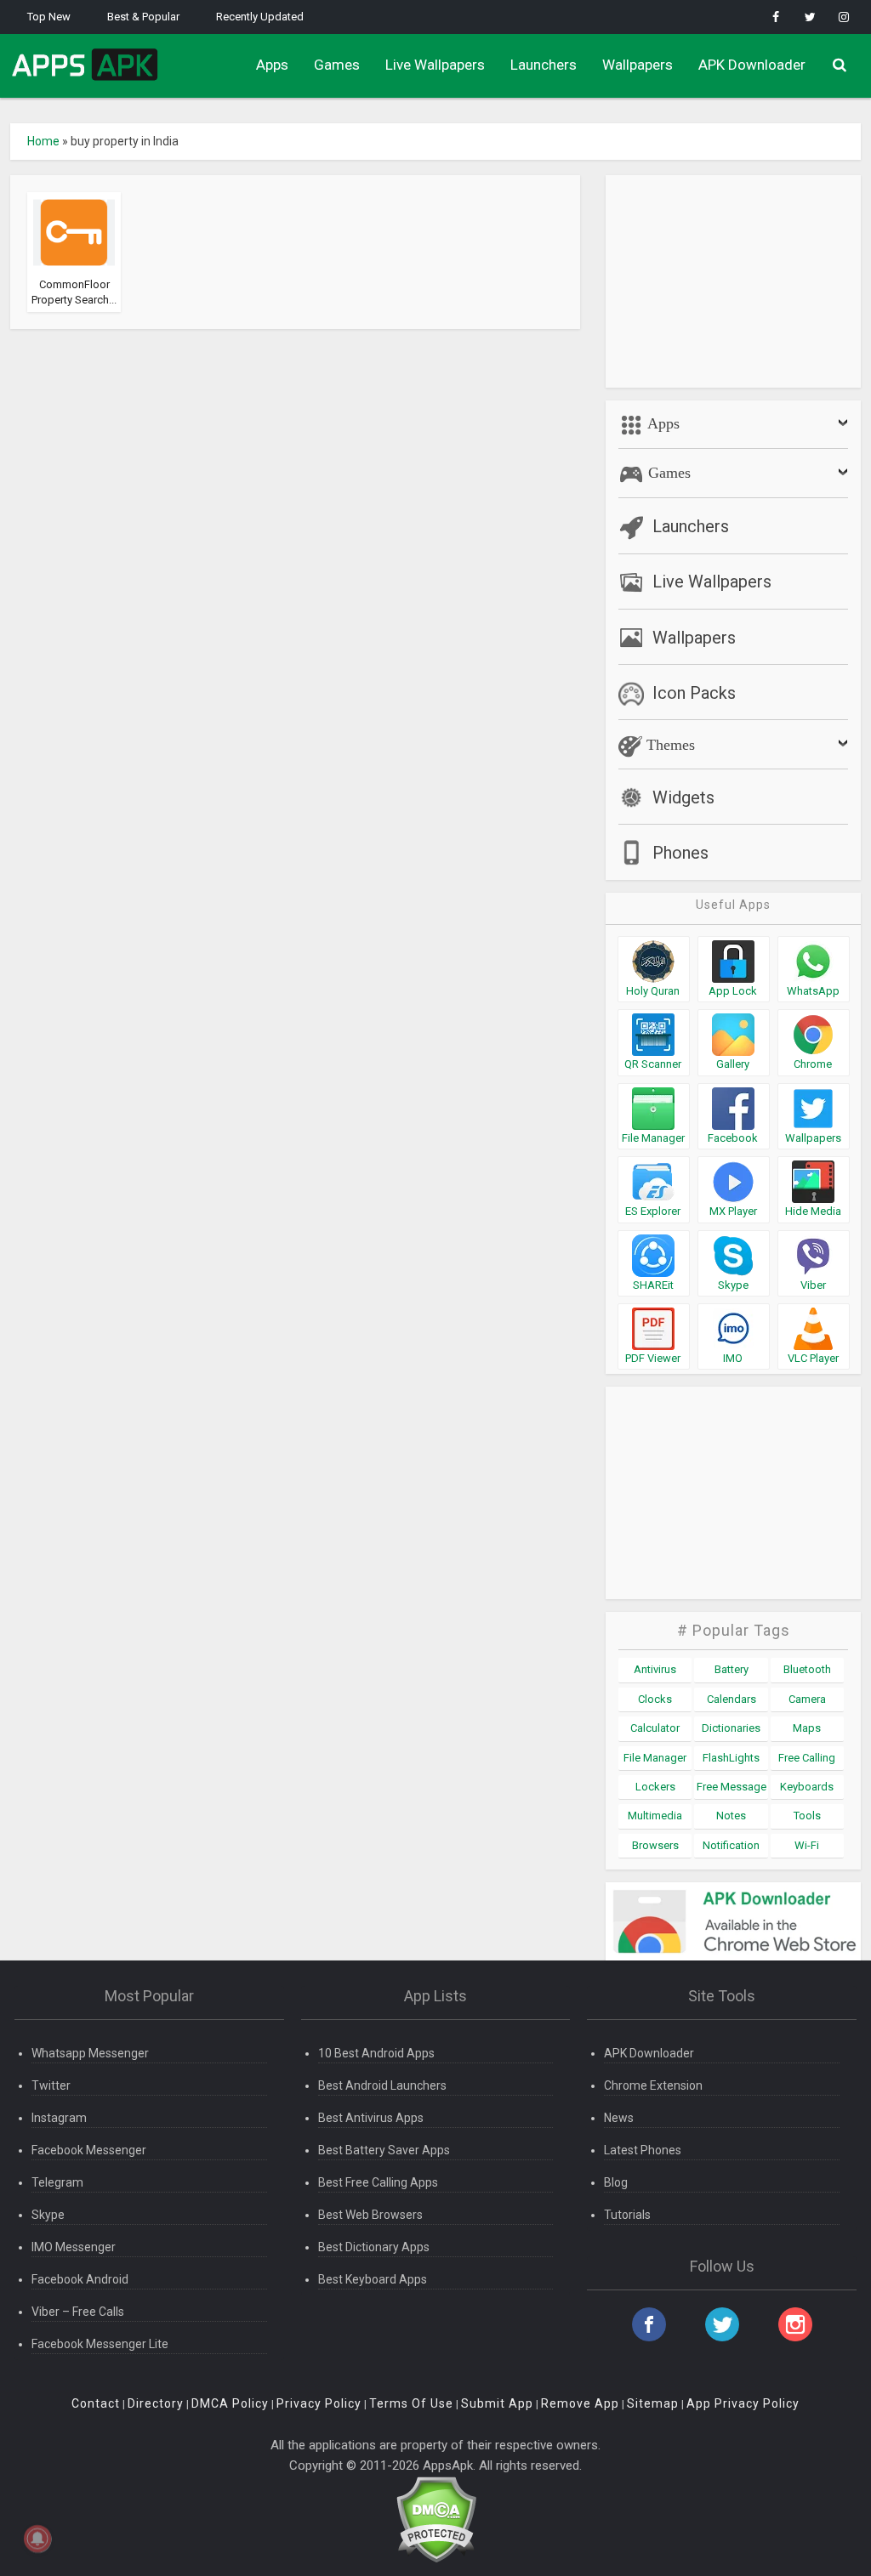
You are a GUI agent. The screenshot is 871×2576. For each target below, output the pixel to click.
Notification (731, 1845)
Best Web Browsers (370, 2215)
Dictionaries (731, 1728)
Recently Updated (260, 17)
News (619, 2118)
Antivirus (655, 1669)
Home (43, 141)
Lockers (655, 1787)
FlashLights (731, 1758)
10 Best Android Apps (376, 2053)
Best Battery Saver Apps (384, 2150)
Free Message (732, 1787)
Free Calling (807, 1758)
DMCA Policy (230, 2403)
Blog (616, 2182)
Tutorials (627, 2215)
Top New (49, 17)
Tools (807, 1816)
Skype (48, 2215)
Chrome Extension (653, 2085)
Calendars (732, 1699)
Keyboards (807, 1787)
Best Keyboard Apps (373, 2279)
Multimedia (655, 1816)
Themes (669, 745)
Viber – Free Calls (78, 2312)
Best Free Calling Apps (378, 2182)
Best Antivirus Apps (371, 2118)
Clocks (655, 1699)
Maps (807, 1728)
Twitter (51, 2085)
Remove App (580, 2403)
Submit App (497, 2403)
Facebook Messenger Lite (100, 2344)
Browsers (655, 1845)
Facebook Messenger (89, 2150)
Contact (96, 2403)
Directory (156, 2403)
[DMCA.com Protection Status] (436, 2519)
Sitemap (653, 2403)
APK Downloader (752, 65)
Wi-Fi (807, 1845)
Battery (732, 1669)
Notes (731, 1816)
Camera (807, 1699)
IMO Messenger (74, 2247)
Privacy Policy (319, 2403)
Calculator (655, 1728)
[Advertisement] (733, 281)
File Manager (655, 1758)
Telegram (57, 2182)
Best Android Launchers (382, 2085)
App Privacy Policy (743, 2403)
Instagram (59, 2118)
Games (337, 65)
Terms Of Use (411, 2403)
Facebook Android (80, 2279)
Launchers (544, 65)
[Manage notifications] (37, 2539)
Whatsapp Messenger (90, 2053)
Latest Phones (643, 2150)
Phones (680, 853)
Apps (272, 65)
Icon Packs (694, 693)
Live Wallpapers (435, 65)
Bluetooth (807, 1669)
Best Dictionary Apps (374, 2247)
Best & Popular (143, 17)
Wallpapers (638, 65)
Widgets (683, 797)
